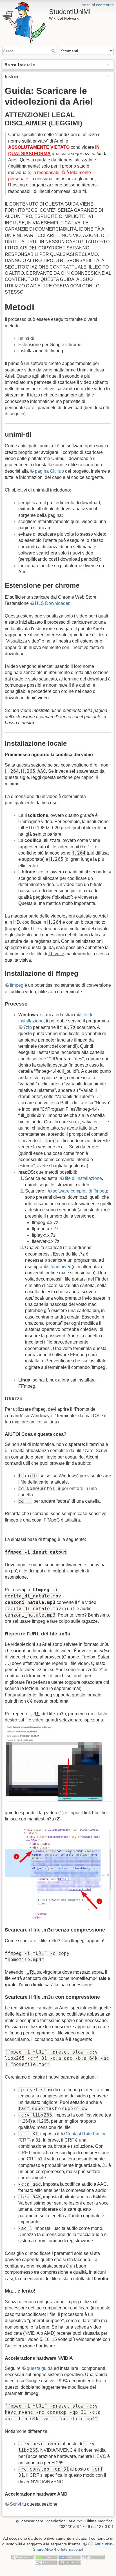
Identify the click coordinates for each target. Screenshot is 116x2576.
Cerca (54, 51)
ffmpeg (17, 985)
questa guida (40, 2368)
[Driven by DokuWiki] (70, 2562)
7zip (28, 1027)
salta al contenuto (98, 5)
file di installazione (83, 1178)
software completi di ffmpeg (80, 1191)
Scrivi (15, 2504)
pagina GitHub (49, 471)
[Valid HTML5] (93, 2557)
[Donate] (46, 2557)
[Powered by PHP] (70, 2557)
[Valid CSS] (46, 2562)
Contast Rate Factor (86, 2134)
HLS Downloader (52, 603)
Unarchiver (59, 1267)
